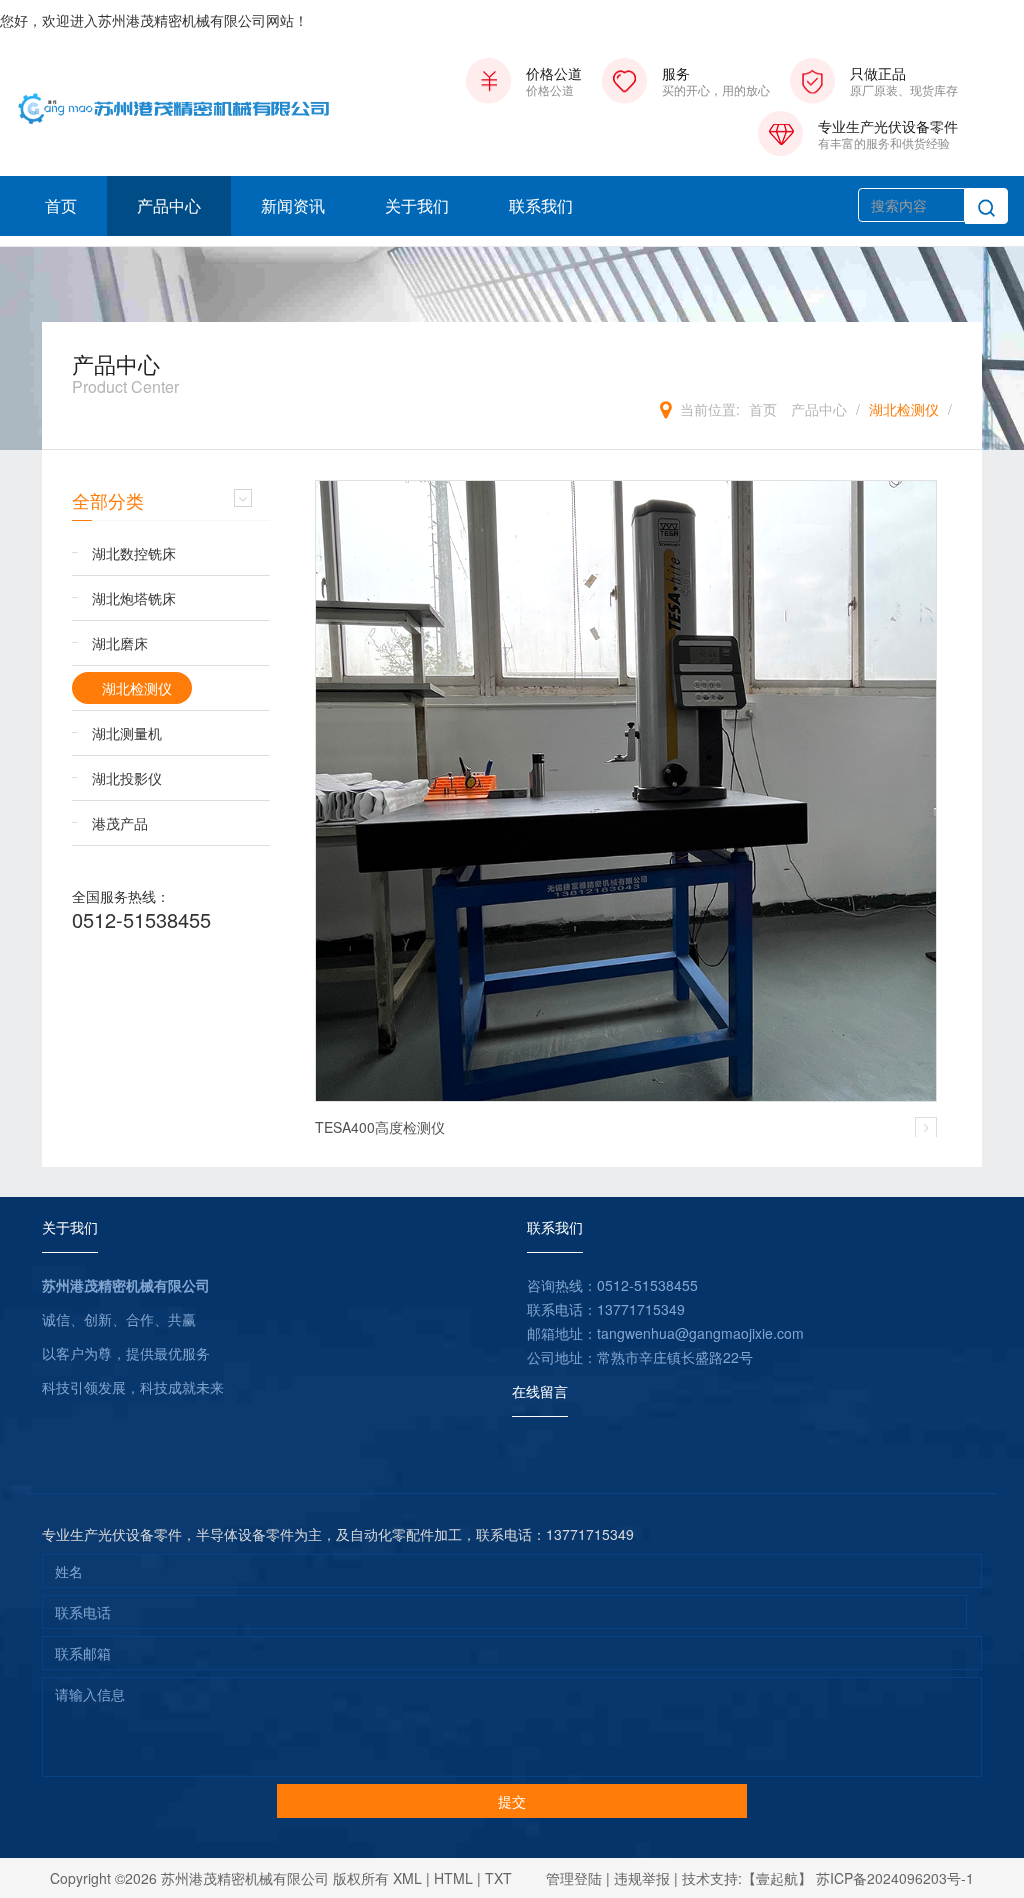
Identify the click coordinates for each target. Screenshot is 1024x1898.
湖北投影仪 (127, 778)
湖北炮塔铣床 (134, 598)
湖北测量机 (127, 733)
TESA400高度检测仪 (380, 1127)
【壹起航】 (777, 1878)
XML (407, 1878)
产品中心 (169, 205)
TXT (498, 1878)
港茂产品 (120, 823)
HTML (453, 1878)
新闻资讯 (293, 205)
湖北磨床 (120, 643)
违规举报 (642, 1878)
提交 (512, 1801)
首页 (61, 205)
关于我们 (417, 205)
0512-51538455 (141, 919)
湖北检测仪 (904, 409)
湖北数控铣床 (134, 553)
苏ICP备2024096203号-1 (895, 1878)
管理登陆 (574, 1878)
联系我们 (541, 205)
